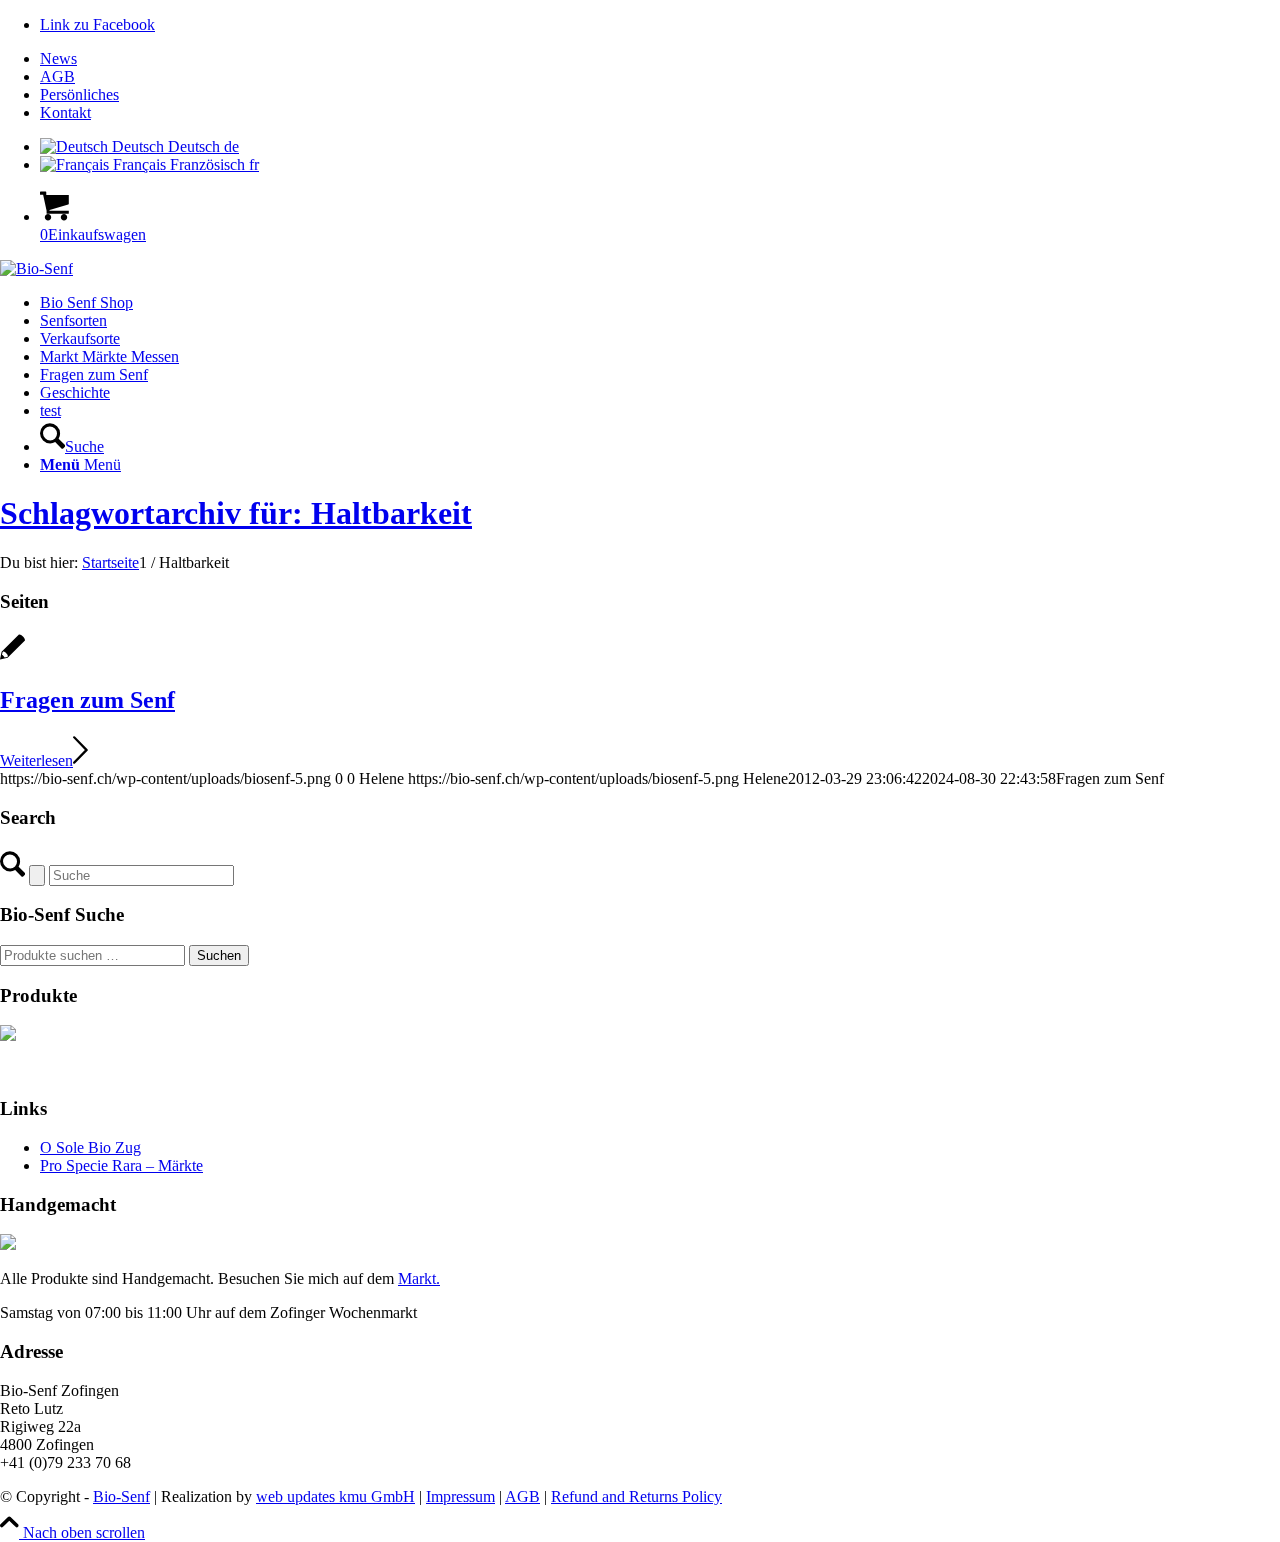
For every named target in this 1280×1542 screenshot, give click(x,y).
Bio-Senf (121, 1496)
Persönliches (79, 94)
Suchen (219, 955)
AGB (57, 76)
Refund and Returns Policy (636, 1496)
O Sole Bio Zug (90, 1147)
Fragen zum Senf (87, 700)
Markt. (419, 1278)
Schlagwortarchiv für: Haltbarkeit (236, 513)
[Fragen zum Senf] (12, 657)
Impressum (460, 1496)
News (58, 58)
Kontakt (65, 112)
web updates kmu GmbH (335, 1496)
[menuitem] (660, 59)
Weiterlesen (36, 760)
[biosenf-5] (36, 268)
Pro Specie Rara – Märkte (121, 1165)
